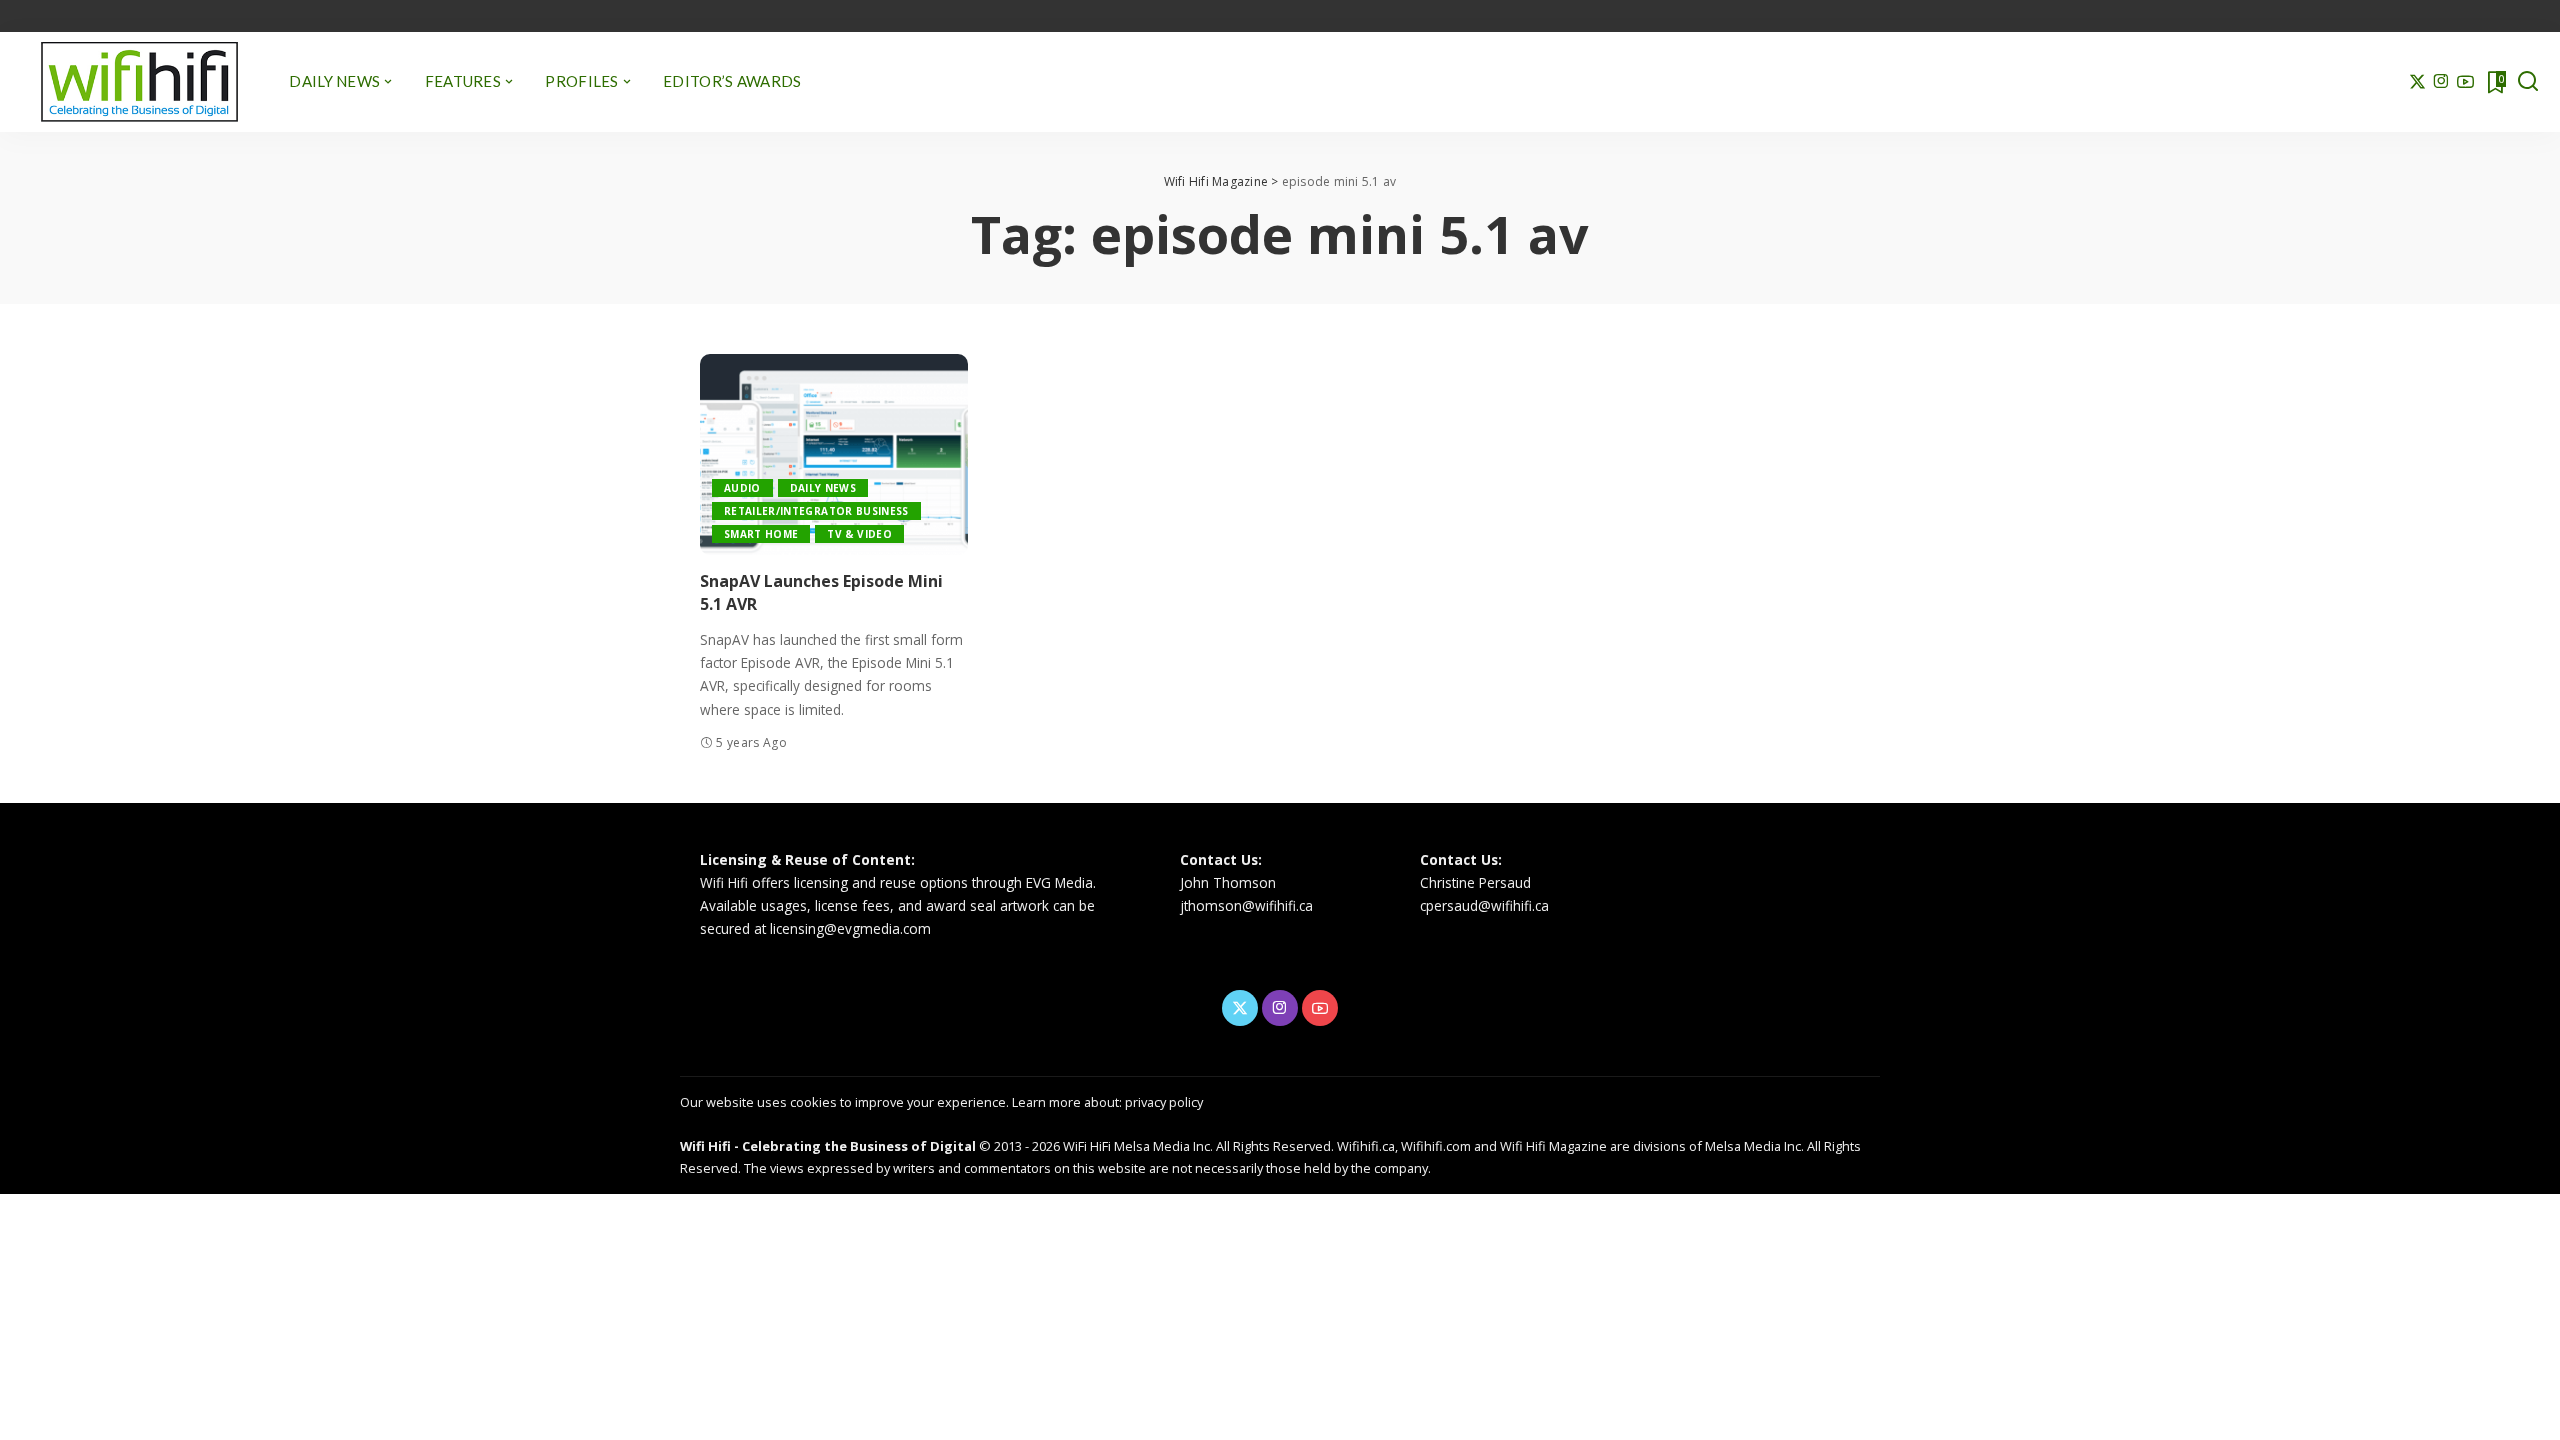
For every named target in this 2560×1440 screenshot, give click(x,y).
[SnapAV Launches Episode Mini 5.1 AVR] (834, 454)
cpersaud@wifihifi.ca (1484, 905)
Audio (742, 488)
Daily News (823, 488)
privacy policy (1164, 1102)
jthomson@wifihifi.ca (1246, 905)
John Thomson (1228, 882)
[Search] (2528, 82)
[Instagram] (2441, 82)
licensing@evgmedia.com (850, 928)
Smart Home (761, 534)
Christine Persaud (1475, 882)
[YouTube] (2465, 82)
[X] (2417, 82)
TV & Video (859, 534)
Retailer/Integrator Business (816, 511)
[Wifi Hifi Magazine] (139, 82)
